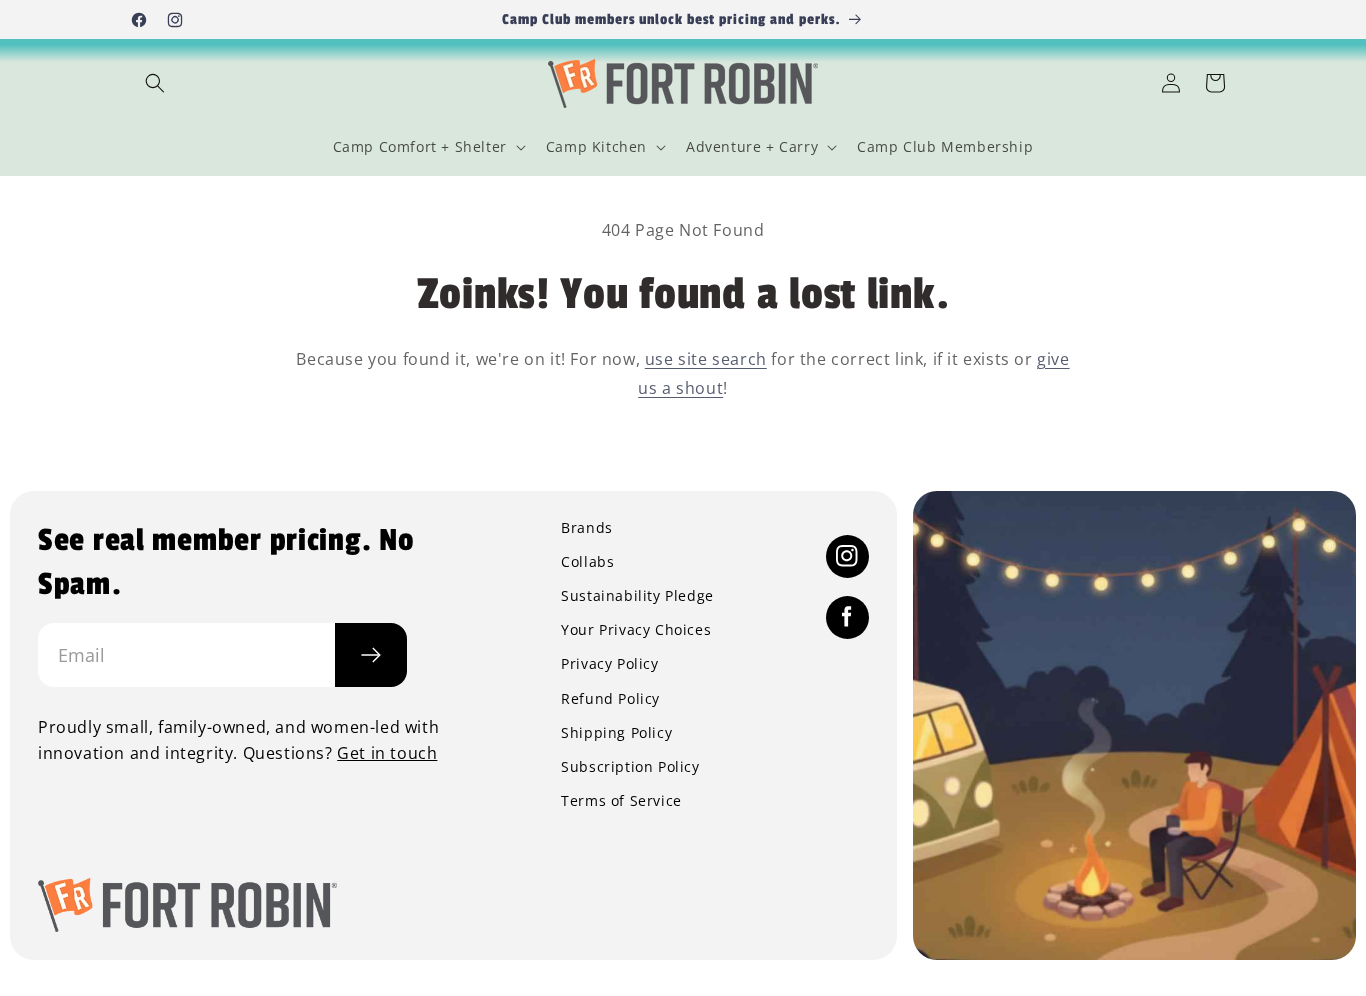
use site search (706, 359)
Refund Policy (610, 699)
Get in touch (387, 753)
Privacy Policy (609, 664)
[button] (155, 83)
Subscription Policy (630, 767)
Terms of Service (621, 801)
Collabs (587, 562)
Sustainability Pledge (637, 596)
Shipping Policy (616, 733)
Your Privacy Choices (636, 630)
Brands (587, 528)
